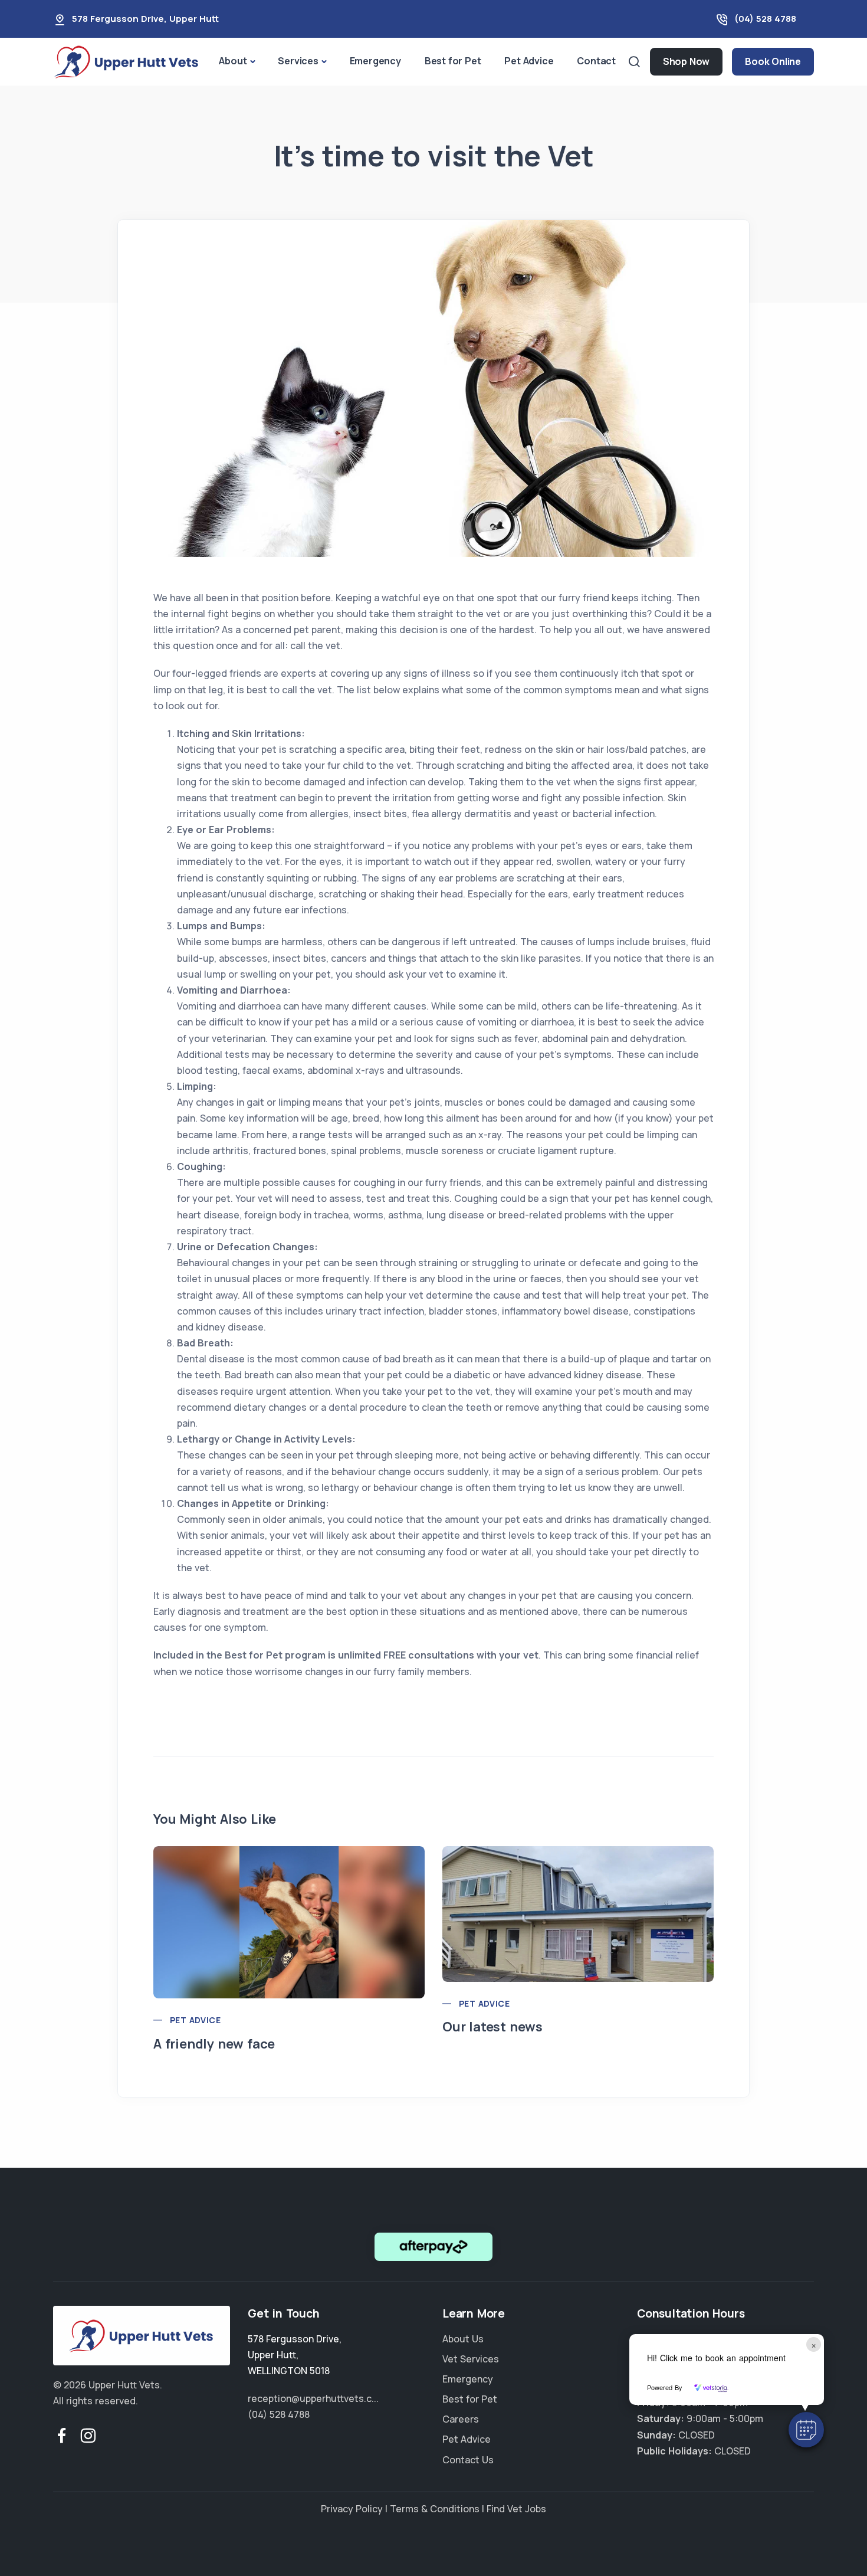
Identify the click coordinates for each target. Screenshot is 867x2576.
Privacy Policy (352, 2509)
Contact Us (468, 2460)
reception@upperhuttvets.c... (313, 2398)
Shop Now (686, 61)
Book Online (773, 61)
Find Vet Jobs (516, 2509)
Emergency (375, 61)
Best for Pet (453, 61)
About (233, 61)
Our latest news (492, 2027)
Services (298, 61)
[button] (806, 2430)
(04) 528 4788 (765, 19)
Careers (461, 2419)
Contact (596, 61)
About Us (463, 2339)
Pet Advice (529, 61)
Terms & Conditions (435, 2509)
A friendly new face (214, 2044)
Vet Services (471, 2359)
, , (295, 2355)
